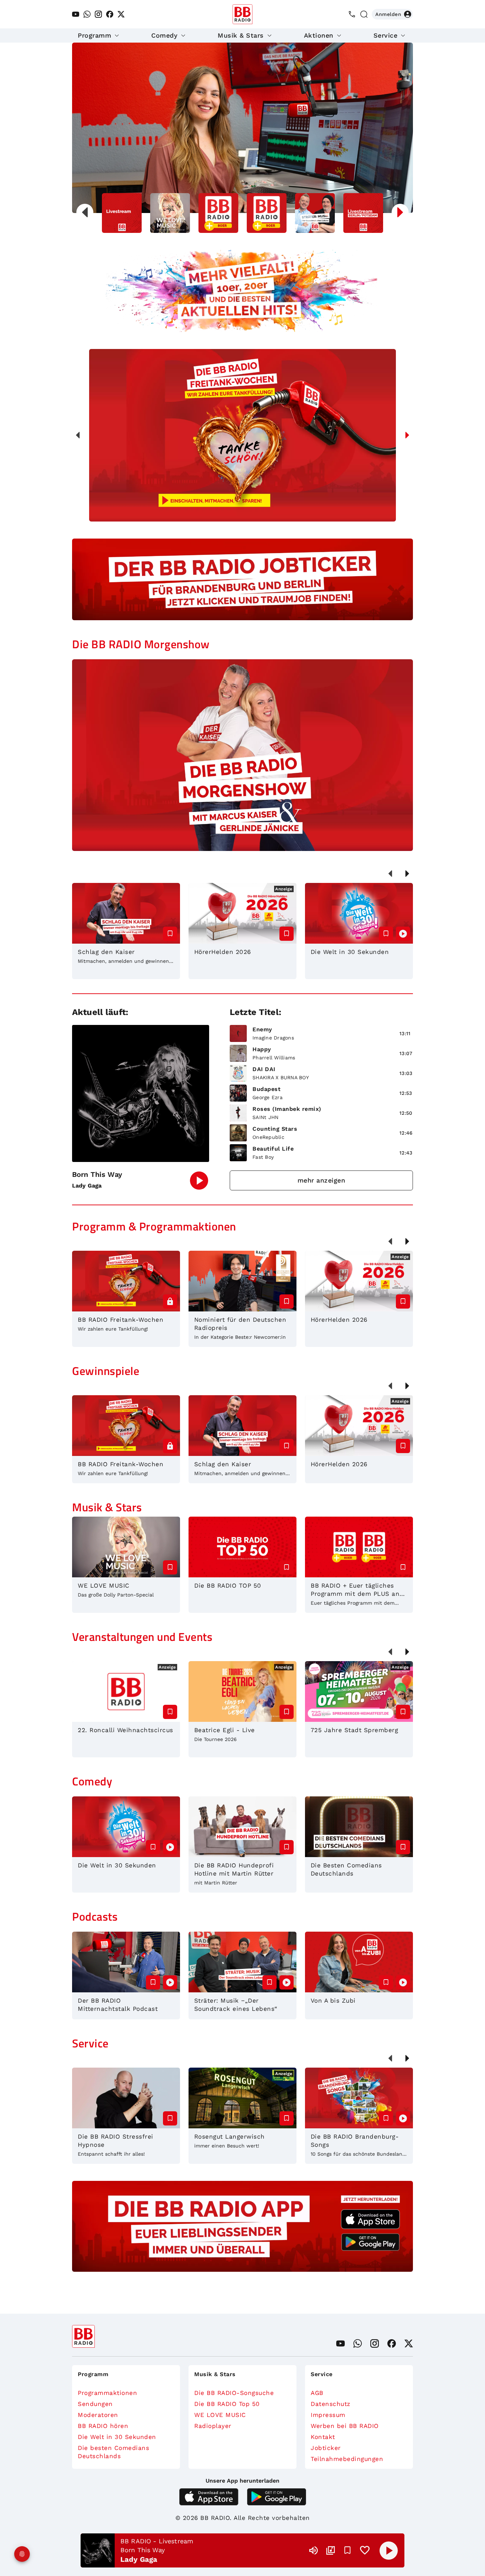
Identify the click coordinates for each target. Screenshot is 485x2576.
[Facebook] (110, 14)
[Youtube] (76, 14)
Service (386, 35)
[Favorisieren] (348, 2550)
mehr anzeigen (321, 1180)
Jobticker (326, 2448)
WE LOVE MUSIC (220, 2415)
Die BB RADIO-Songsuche (234, 2393)
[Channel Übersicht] (331, 2550)
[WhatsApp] (87, 14)
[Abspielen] (389, 2550)
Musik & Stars (241, 35)
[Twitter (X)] (121, 14)
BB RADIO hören (103, 2426)
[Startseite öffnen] (243, 14)
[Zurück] (78, 435)
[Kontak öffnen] (352, 14)
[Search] (364, 14)
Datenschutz (331, 2404)
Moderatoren (98, 2415)
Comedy (164, 35)
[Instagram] (98, 14)
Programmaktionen (107, 2393)
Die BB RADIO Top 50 (227, 2404)
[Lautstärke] (314, 2550)
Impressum (328, 2415)
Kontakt (323, 2437)
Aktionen (319, 35)
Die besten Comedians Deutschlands (113, 2452)
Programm (94, 35)
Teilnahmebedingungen (347, 2459)
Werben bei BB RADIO (345, 2426)
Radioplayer (213, 2426)
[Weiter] (407, 435)
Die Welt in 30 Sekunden (117, 2437)
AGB (317, 2393)
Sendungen (95, 2404)
